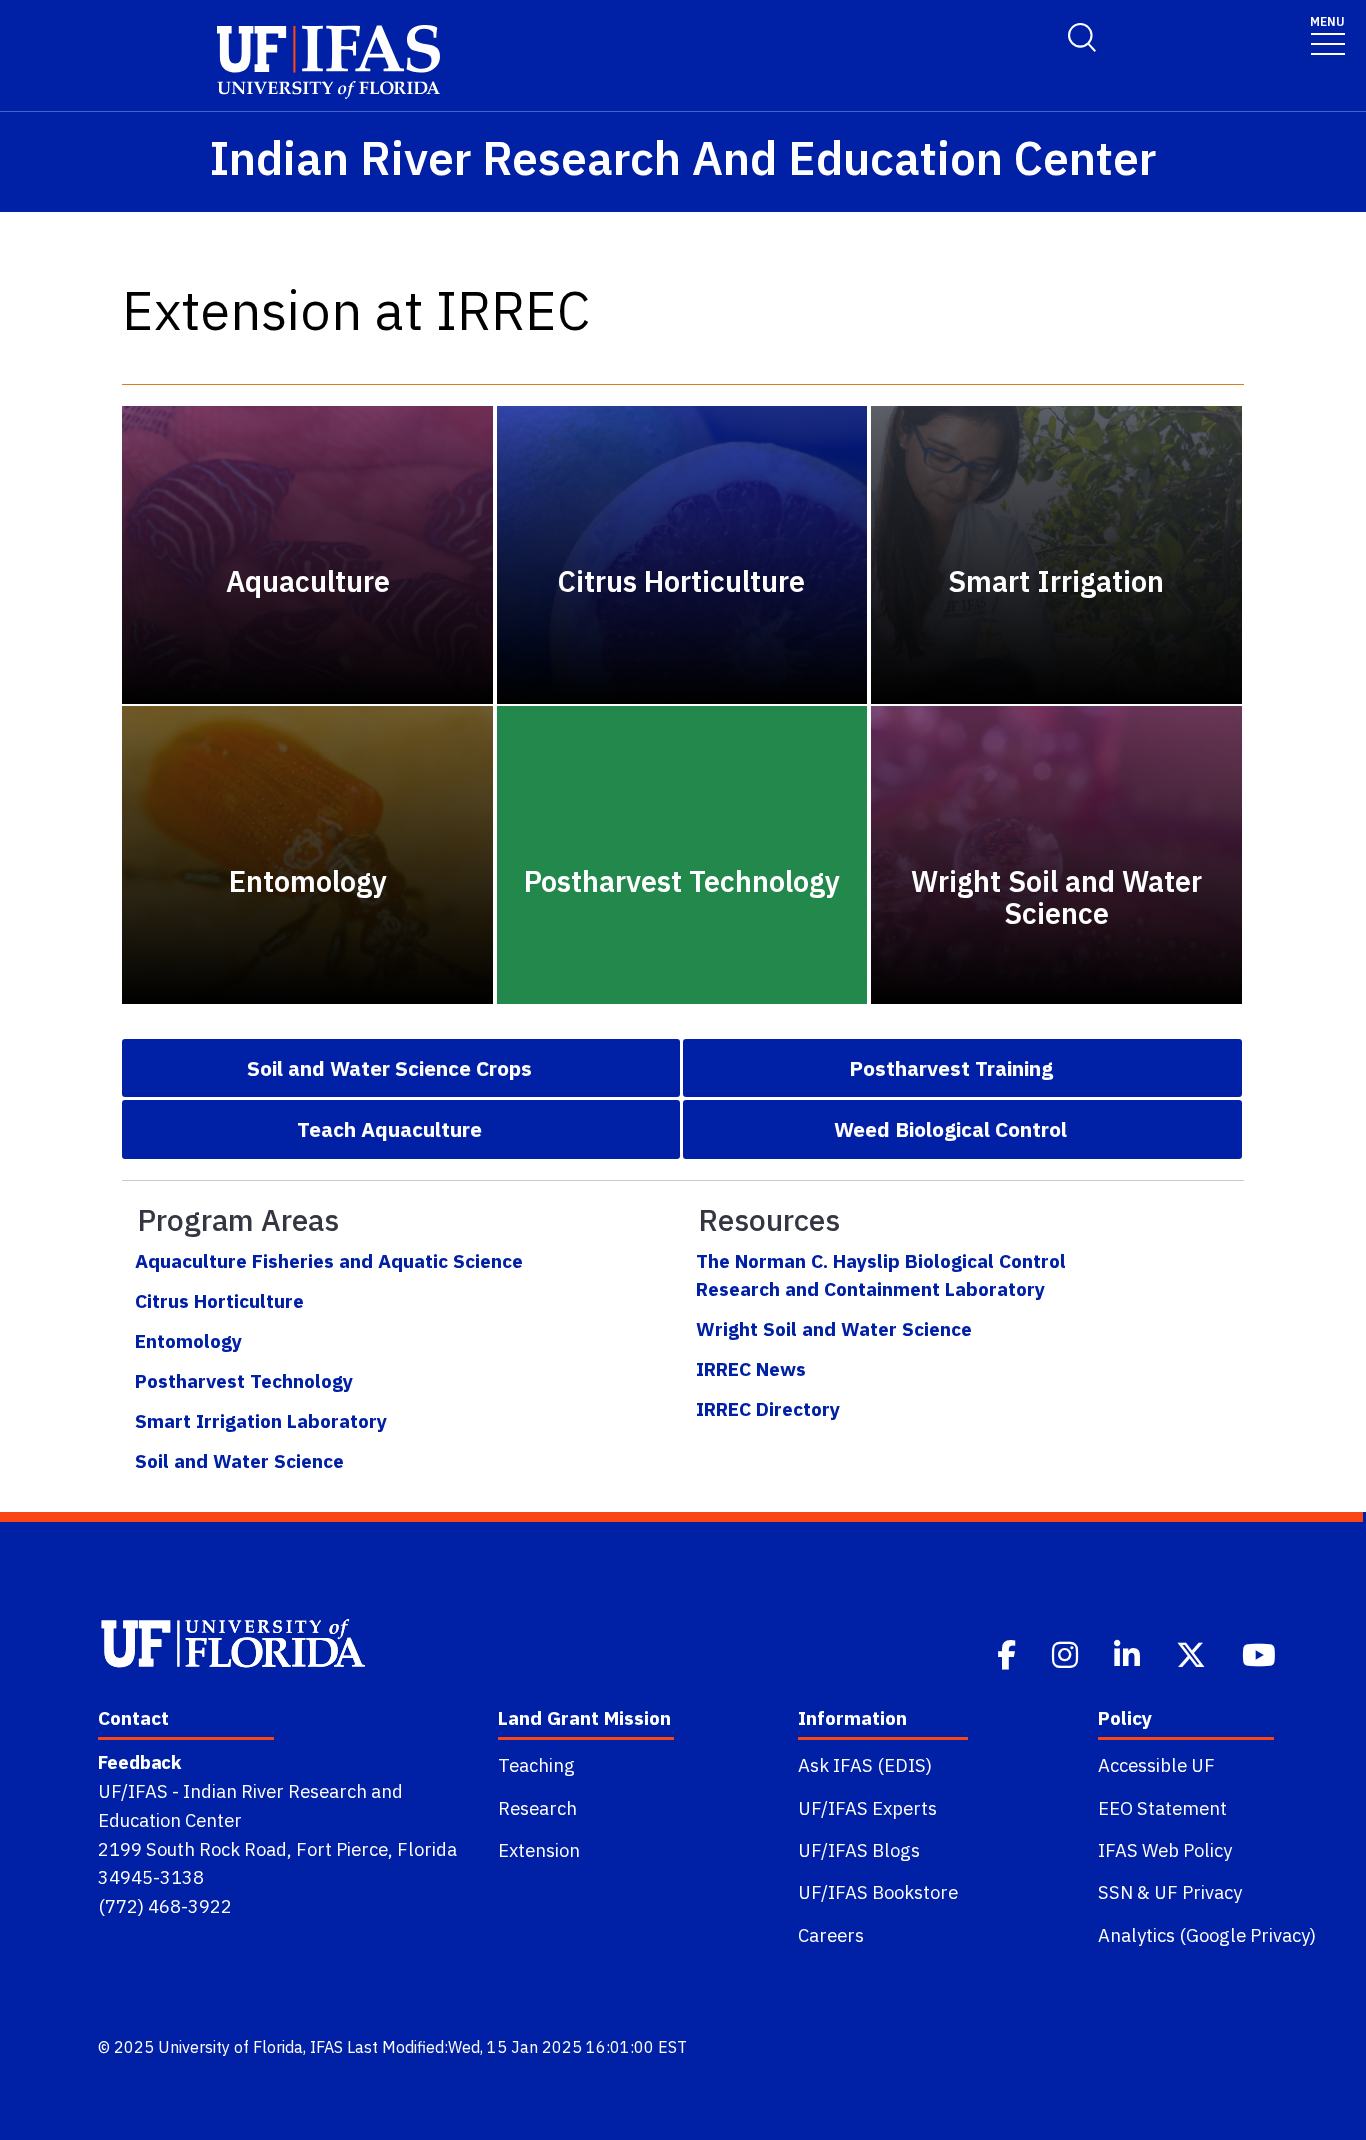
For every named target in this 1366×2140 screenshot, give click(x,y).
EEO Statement (1162, 1808)
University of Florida (230, 2047)
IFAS (326, 2047)
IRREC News (751, 1368)
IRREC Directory (768, 1408)
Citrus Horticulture (219, 1300)
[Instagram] (1067, 1652)
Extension (539, 1850)
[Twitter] (1193, 1652)
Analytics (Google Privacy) (1207, 1935)
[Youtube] (1261, 1652)
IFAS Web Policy (1165, 1850)
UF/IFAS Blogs (859, 1850)
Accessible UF (1156, 1765)
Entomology (188, 1340)
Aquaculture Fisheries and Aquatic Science (329, 1260)
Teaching (536, 1765)
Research (537, 1808)
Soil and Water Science (239, 1460)
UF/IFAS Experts (867, 1808)
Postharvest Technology (244, 1380)
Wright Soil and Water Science (834, 1328)
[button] (401, 1068)
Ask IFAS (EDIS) (865, 1765)
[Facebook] (1008, 1652)
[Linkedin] (1129, 1652)
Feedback (139, 1762)
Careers (831, 1935)
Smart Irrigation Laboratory (261, 1420)
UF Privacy (1198, 1892)
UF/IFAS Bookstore (878, 1892)
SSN (1115, 1892)
